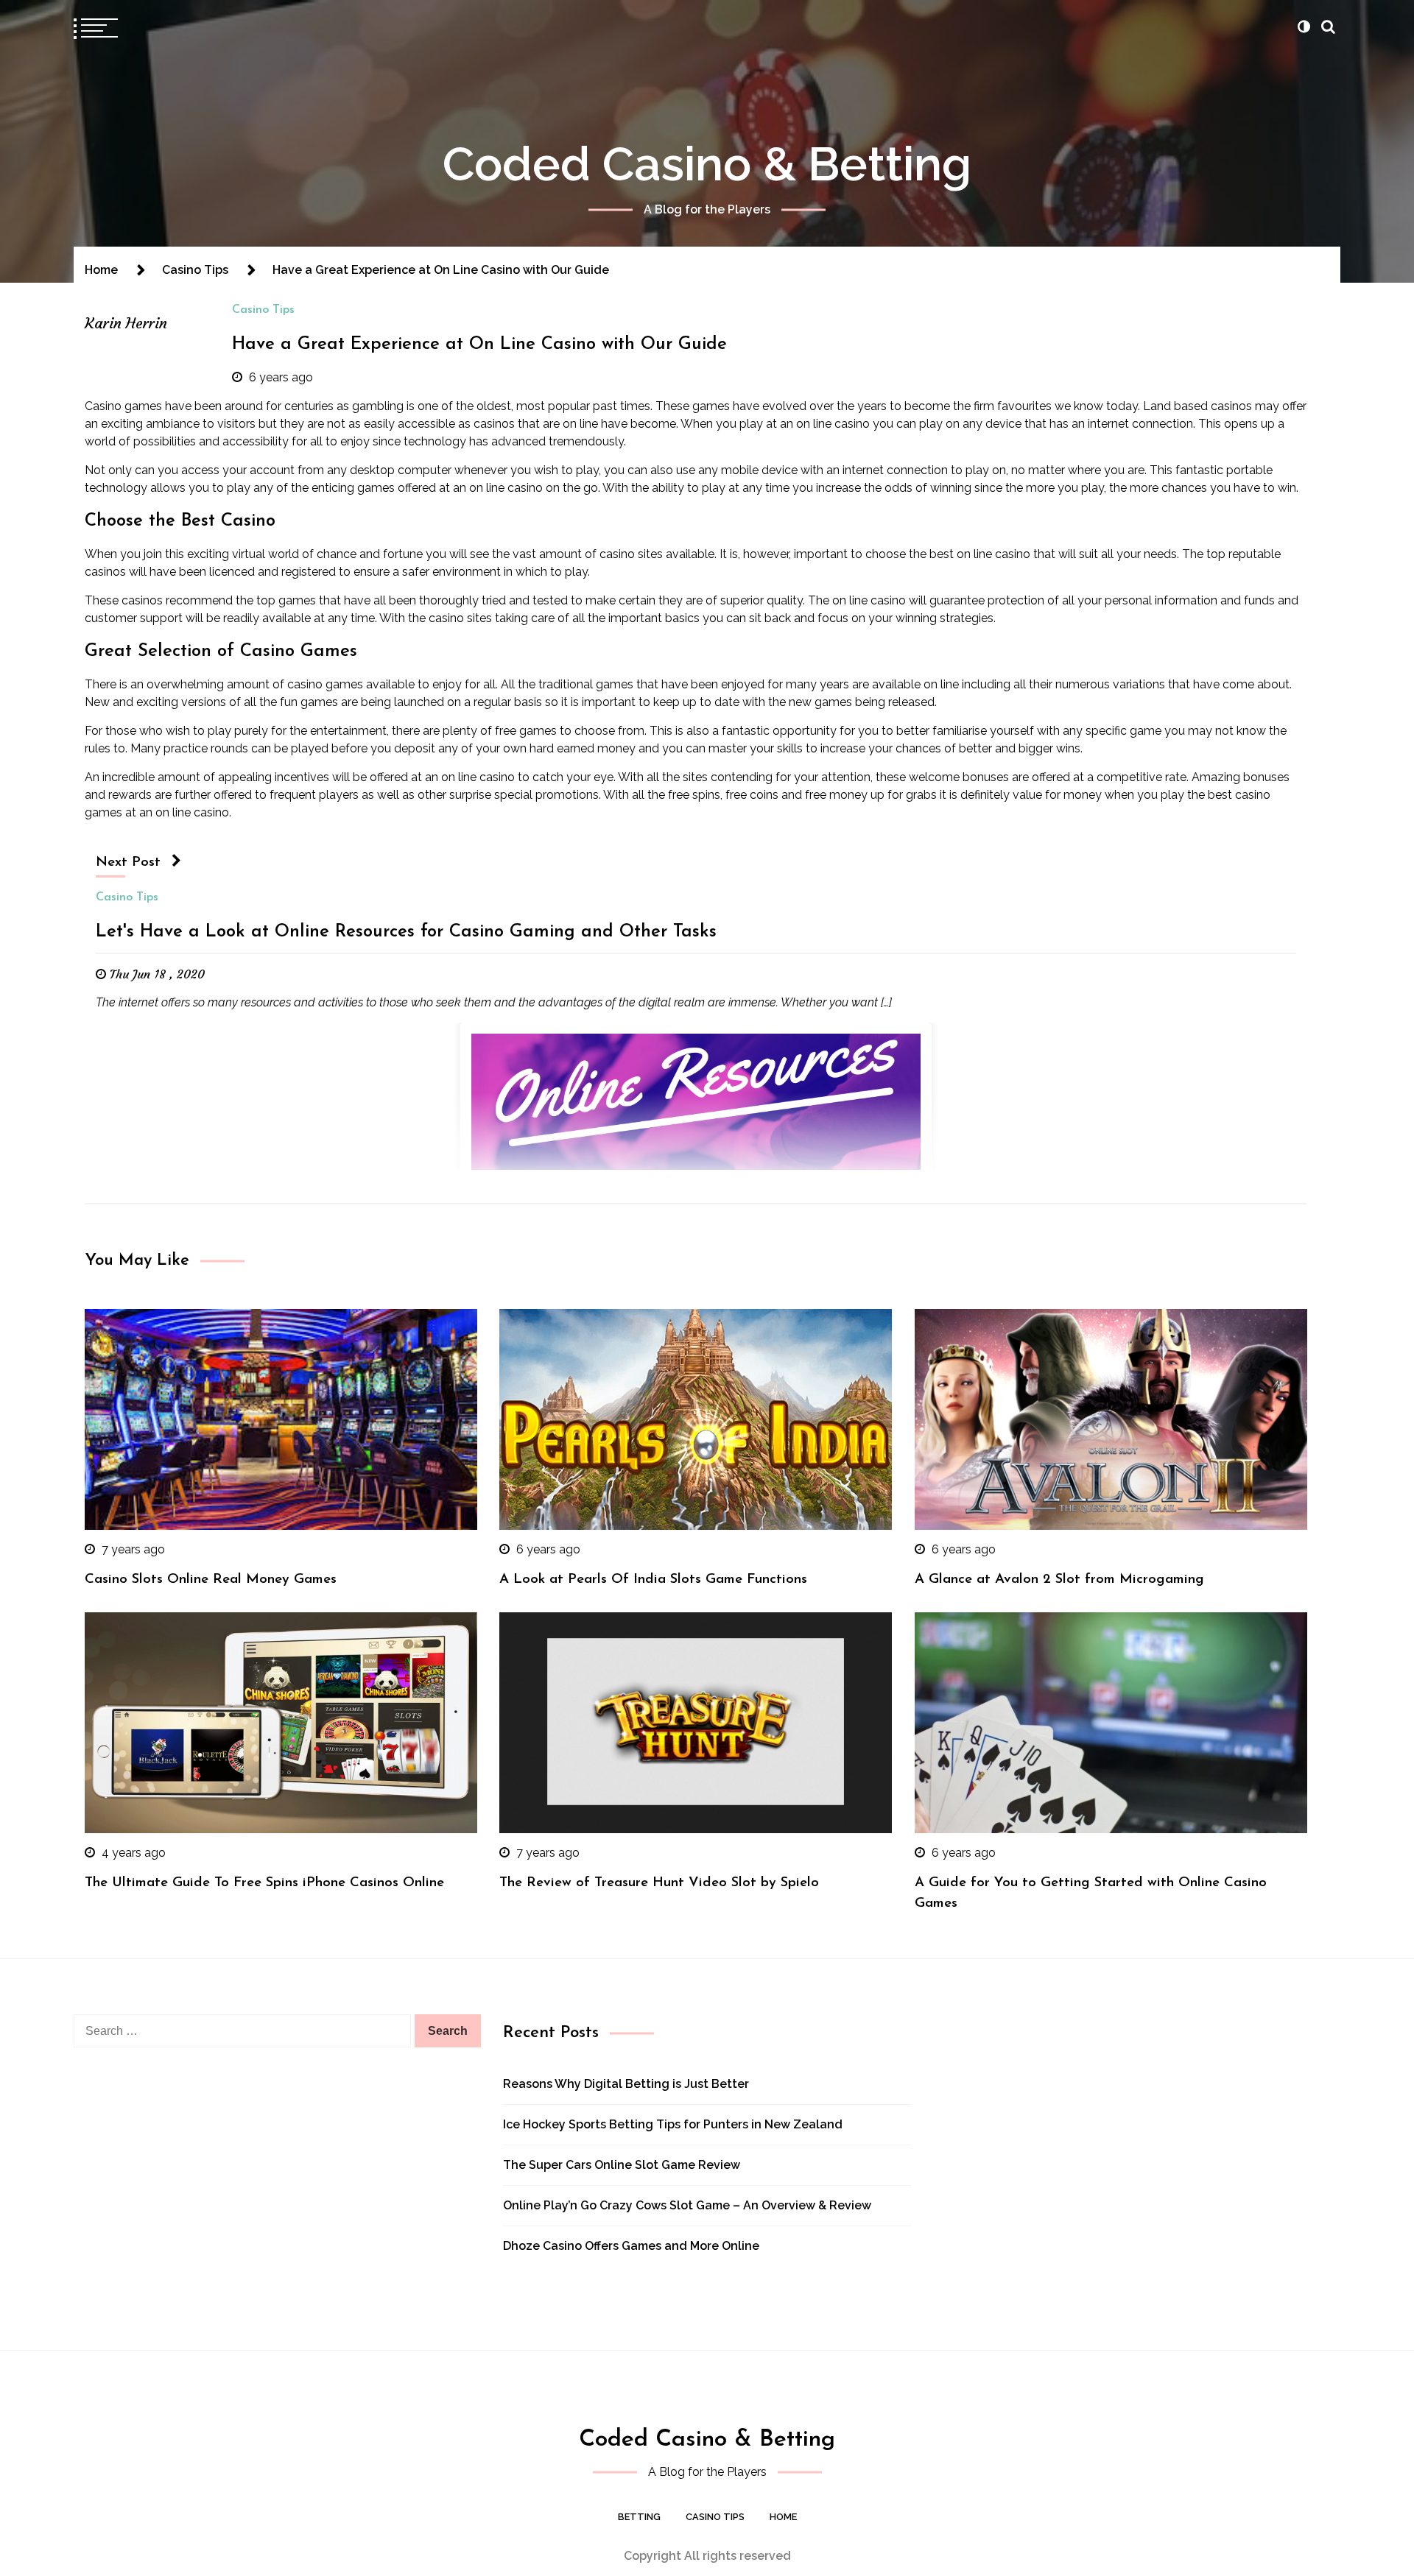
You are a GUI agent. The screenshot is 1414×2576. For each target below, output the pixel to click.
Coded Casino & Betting (707, 164)
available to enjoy (414, 684)
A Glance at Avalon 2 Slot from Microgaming (1059, 1580)
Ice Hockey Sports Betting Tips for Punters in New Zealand (673, 2124)
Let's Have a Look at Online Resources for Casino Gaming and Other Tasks (406, 932)
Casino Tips (263, 310)
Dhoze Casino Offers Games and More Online (631, 2246)
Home (783, 2517)
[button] (1304, 27)
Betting (639, 2517)
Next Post (128, 862)
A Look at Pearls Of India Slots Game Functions (653, 1580)
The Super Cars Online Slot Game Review (622, 2165)
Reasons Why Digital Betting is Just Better (626, 2084)
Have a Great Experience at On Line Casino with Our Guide (479, 345)
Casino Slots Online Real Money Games (211, 1580)
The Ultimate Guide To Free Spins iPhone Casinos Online (264, 1883)
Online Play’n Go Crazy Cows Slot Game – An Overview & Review (687, 2205)
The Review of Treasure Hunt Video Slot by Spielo (659, 1883)
